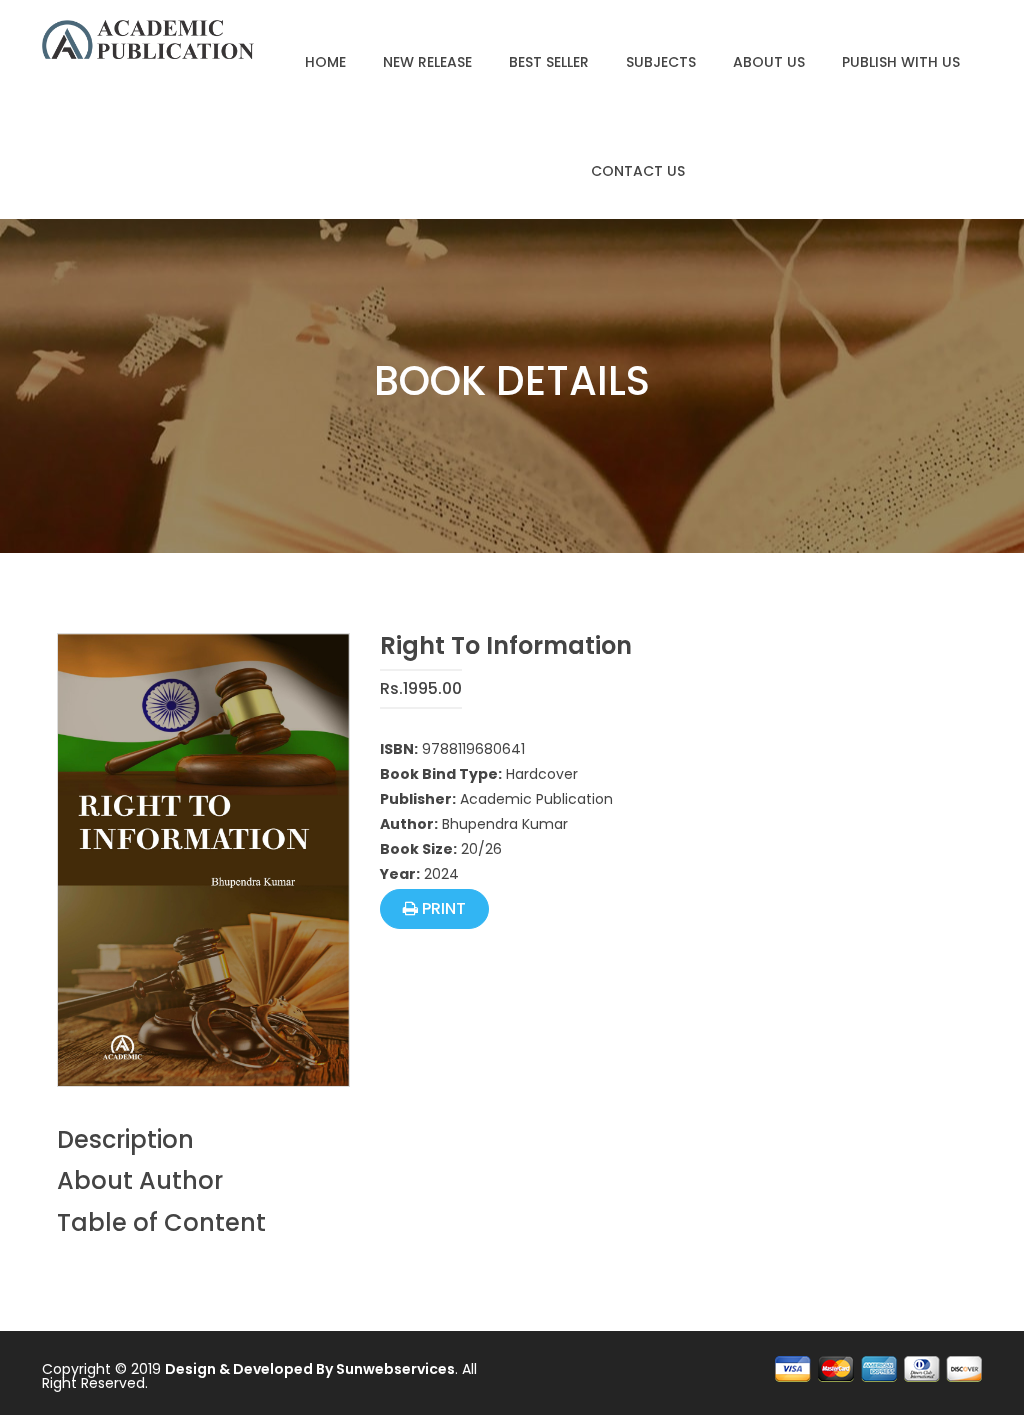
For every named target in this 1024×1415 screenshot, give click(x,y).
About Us (769, 62)
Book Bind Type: (441, 774)
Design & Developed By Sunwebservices (310, 1369)
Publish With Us (901, 62)
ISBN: (399, 749)
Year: (400, 874)
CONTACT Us (638, 171)
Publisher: (418, 799)
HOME (325, 62)
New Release (427, 62)
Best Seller (549, 62)
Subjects (661, 62)
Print (442, 908)
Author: (409, 824)
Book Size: (418, 849)
